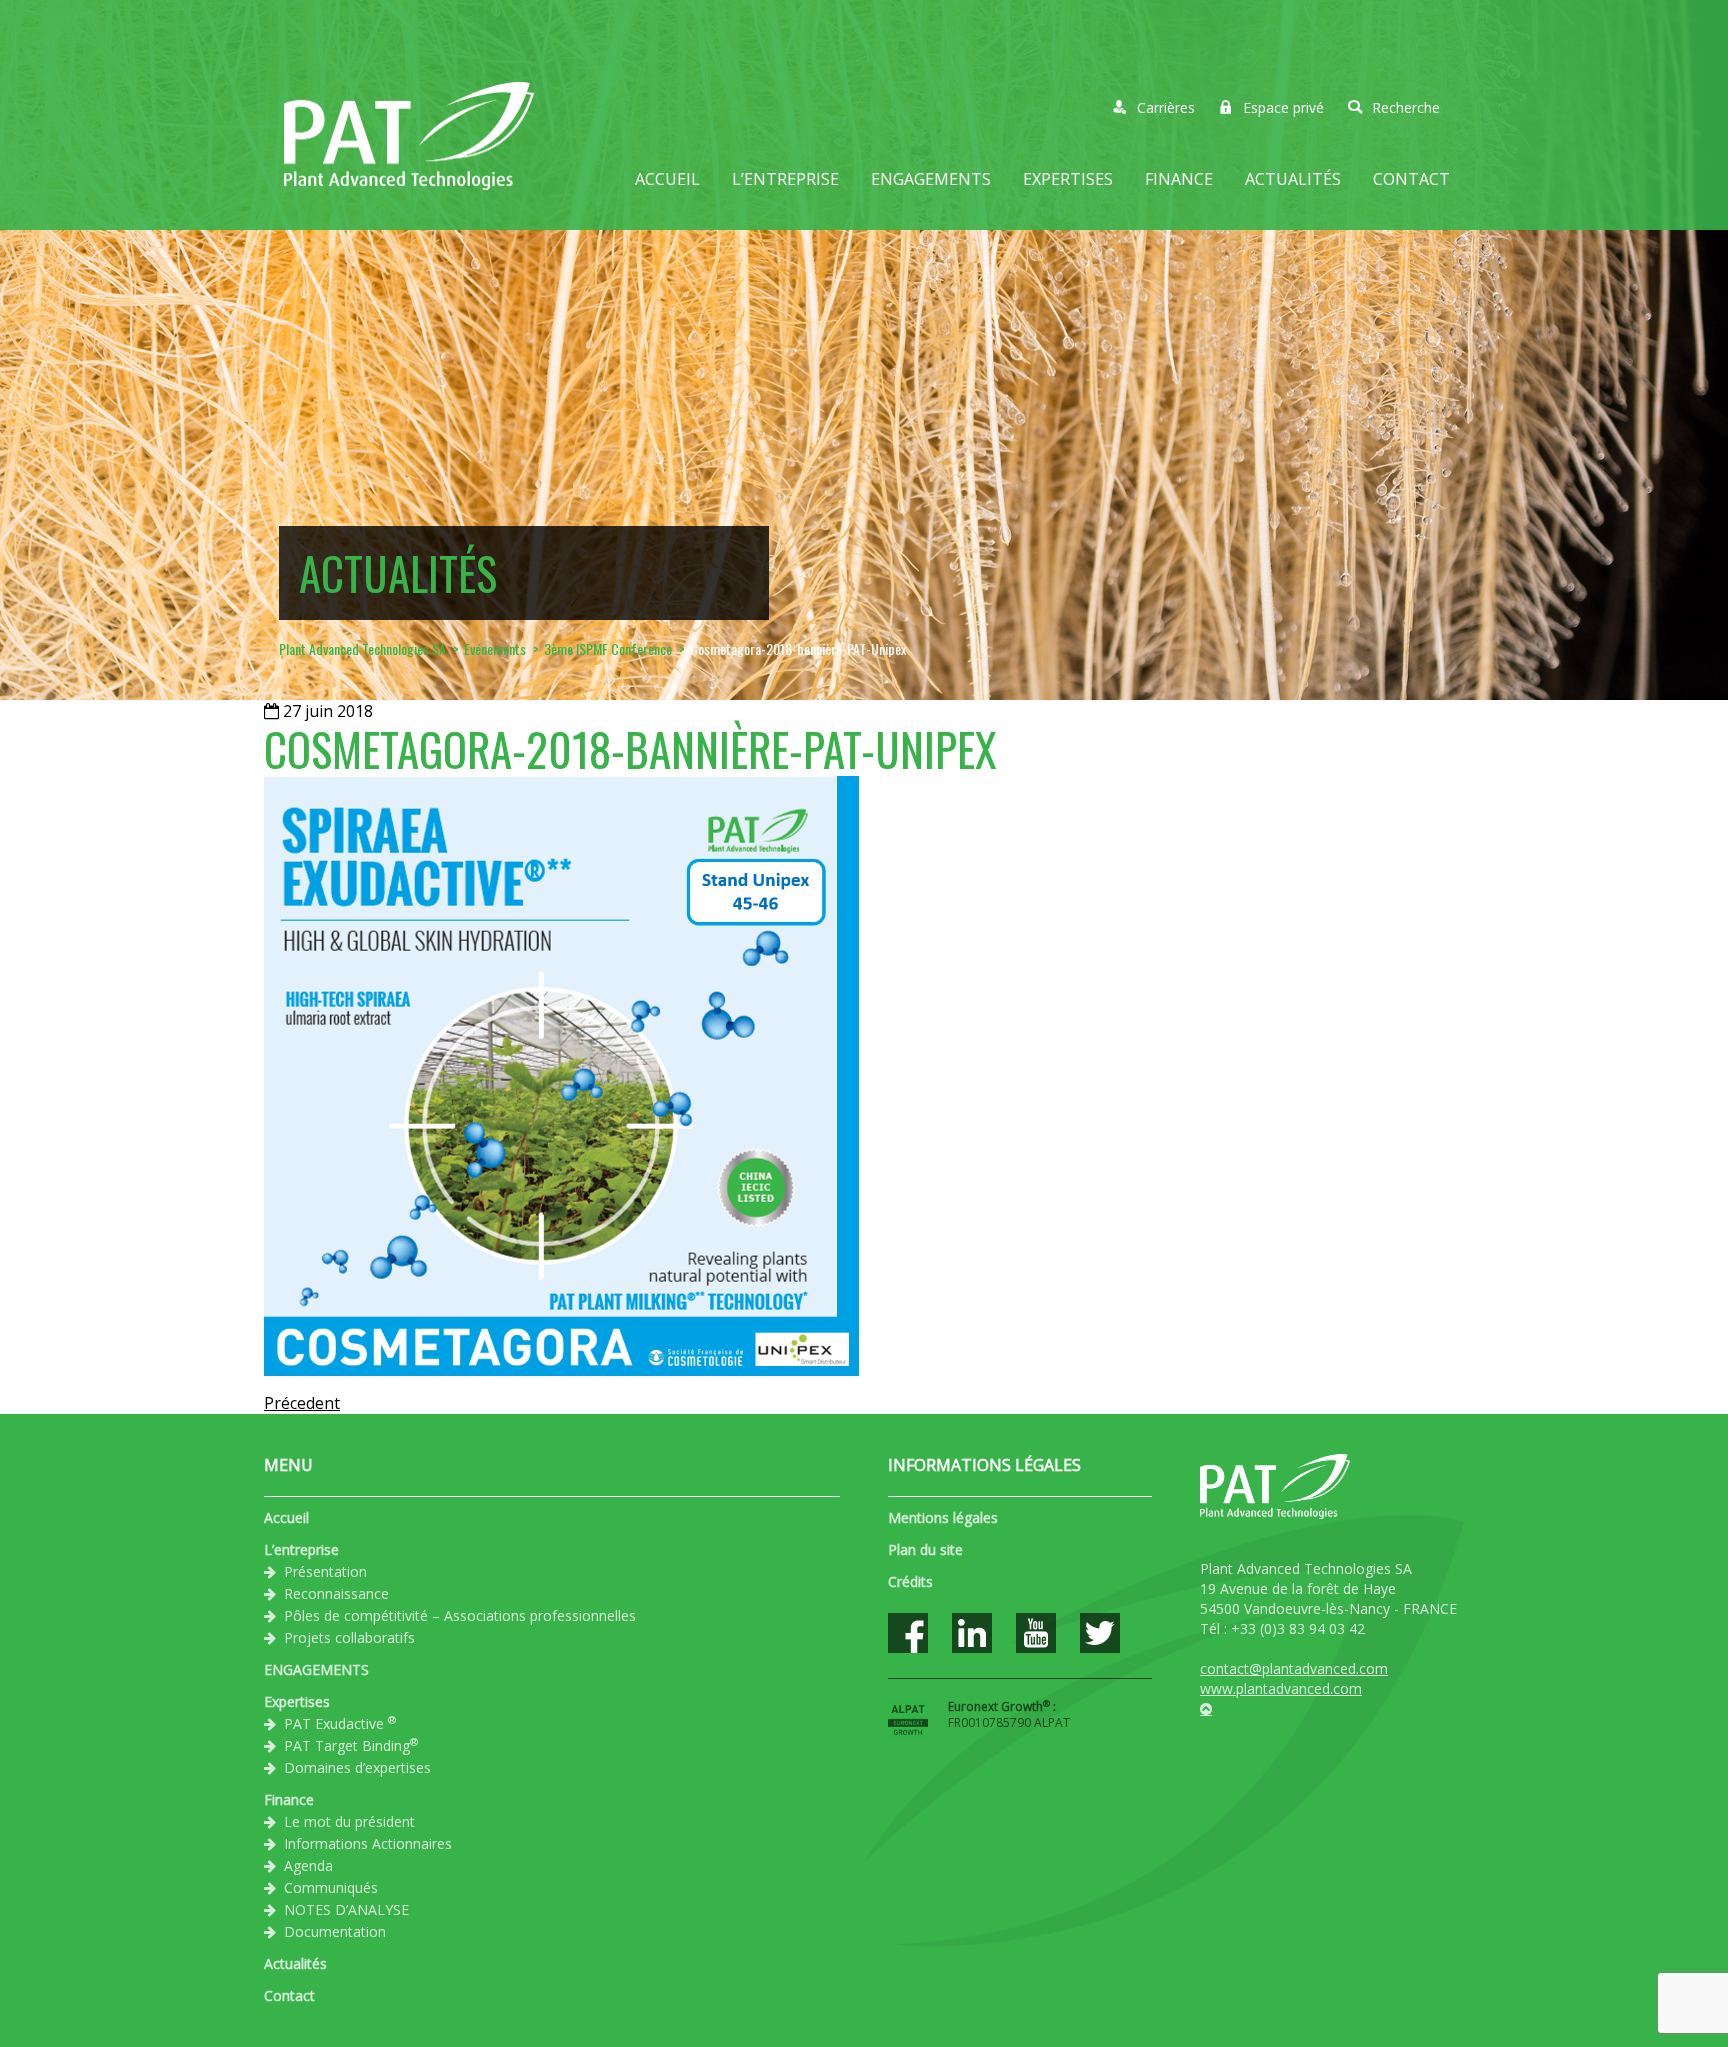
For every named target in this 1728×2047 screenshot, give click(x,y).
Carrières (1166, 107)
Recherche (1406, 107)
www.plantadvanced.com (1281, 1688)
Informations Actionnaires (368, 1843)
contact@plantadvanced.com (1294, 1668)
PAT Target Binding (351, 1745)
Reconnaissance (336, 1593)
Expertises (1068, 179)
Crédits (910, 1581)
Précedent (302, 1403)
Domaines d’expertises (357, 1767)
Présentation (325, 1571)
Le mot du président (349, 1821)
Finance (1179, 179)
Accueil (667, 179)
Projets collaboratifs (349, 1637)
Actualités (1293, 179)
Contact (1411, 179)
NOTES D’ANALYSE (346, 1909)
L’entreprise (785, 179)
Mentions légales (943, 1517)
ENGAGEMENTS (931, 179)
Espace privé (1283, 107)
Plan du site (925, 1549)
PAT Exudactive (340, 1723)
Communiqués (331, 1887)
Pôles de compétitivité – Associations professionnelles (460, 1615)
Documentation (335, 1931)
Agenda (308, 1865)
